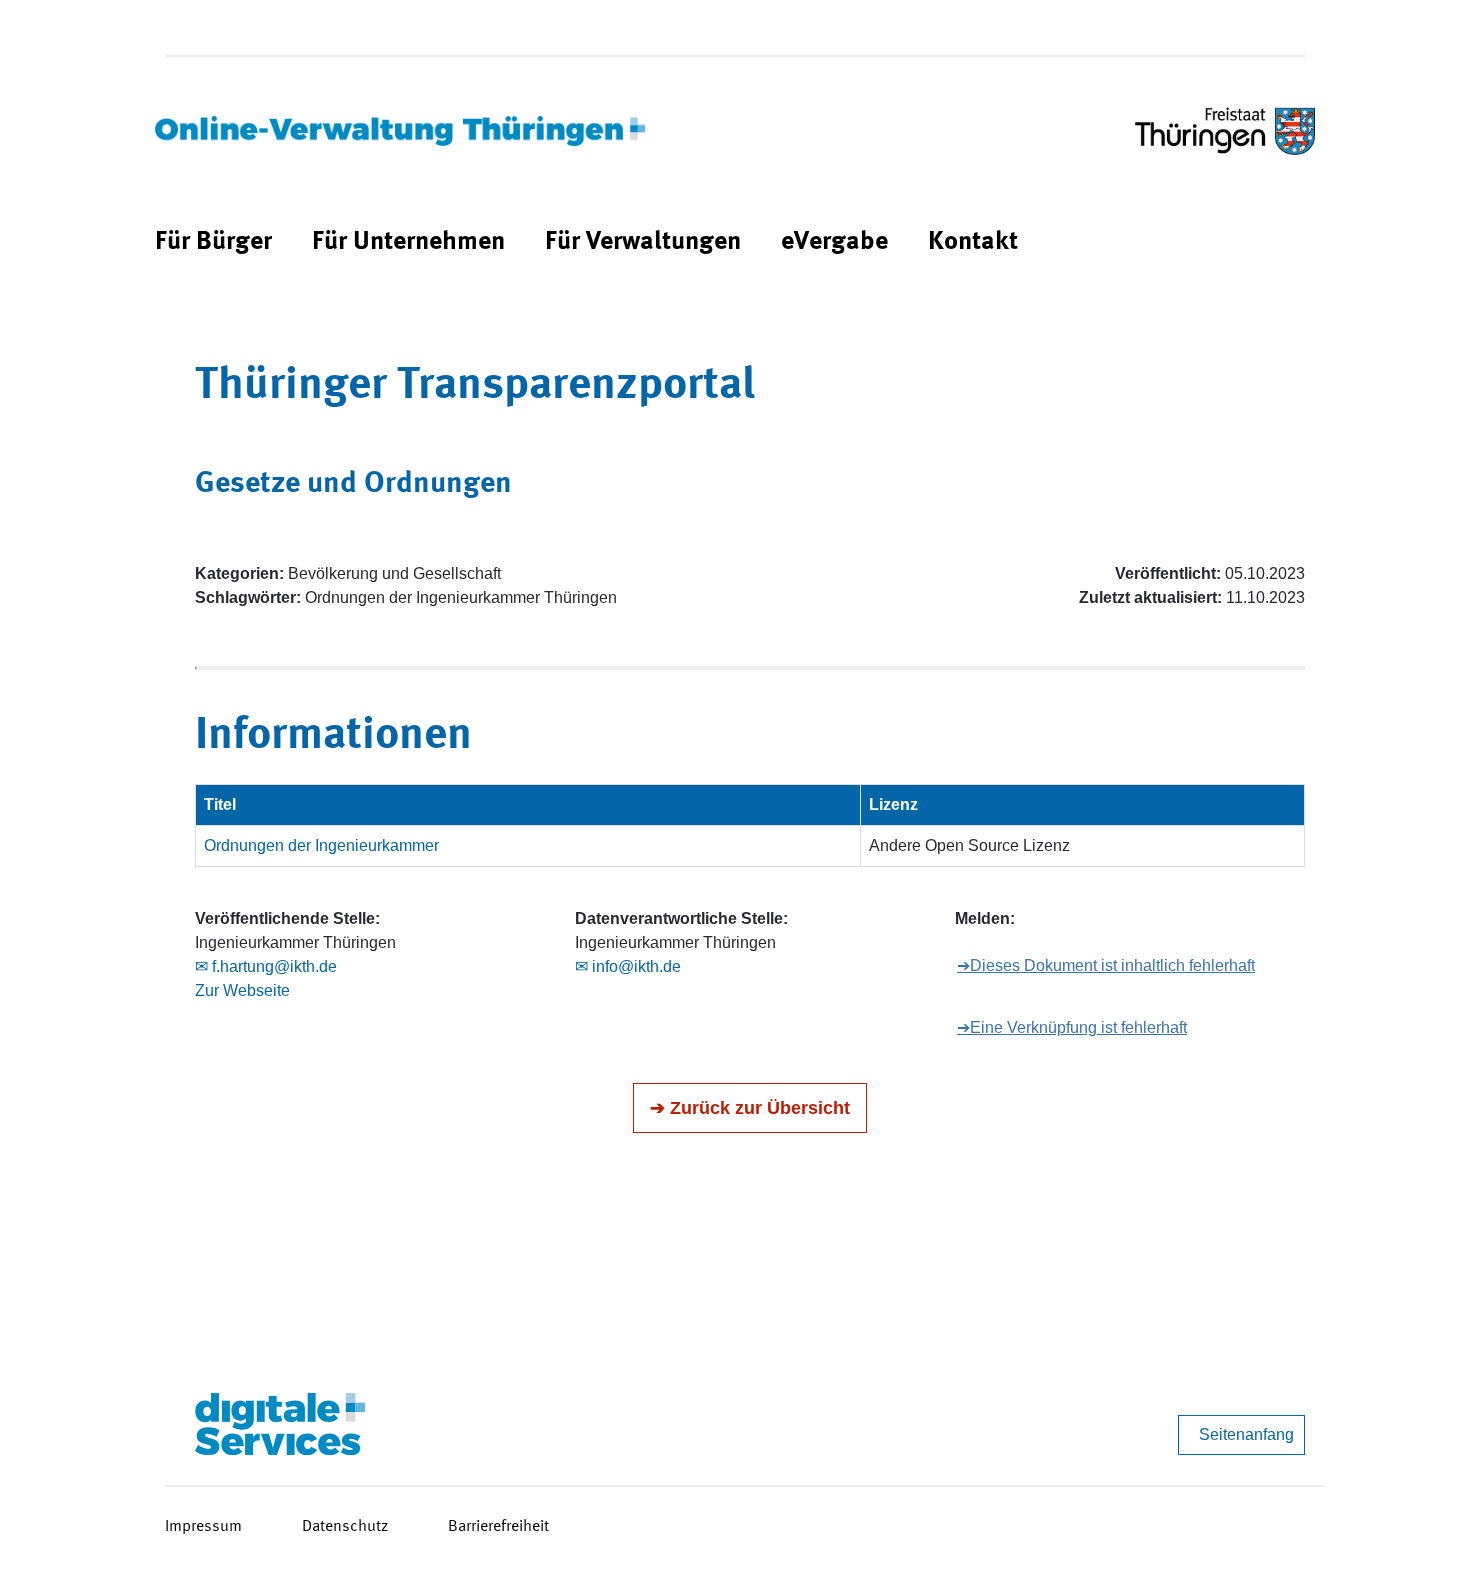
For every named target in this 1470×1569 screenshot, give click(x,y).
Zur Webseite (242, 990)
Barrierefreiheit (498, 1527)
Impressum (203, 1527)
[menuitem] (213, 242)
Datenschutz (345, 1527)
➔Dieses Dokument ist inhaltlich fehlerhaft (1106, 965)
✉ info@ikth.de (628, 966)
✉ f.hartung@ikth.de (266, 966)
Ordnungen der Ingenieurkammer (321, 845)
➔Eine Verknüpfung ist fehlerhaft (1072, 1027)
